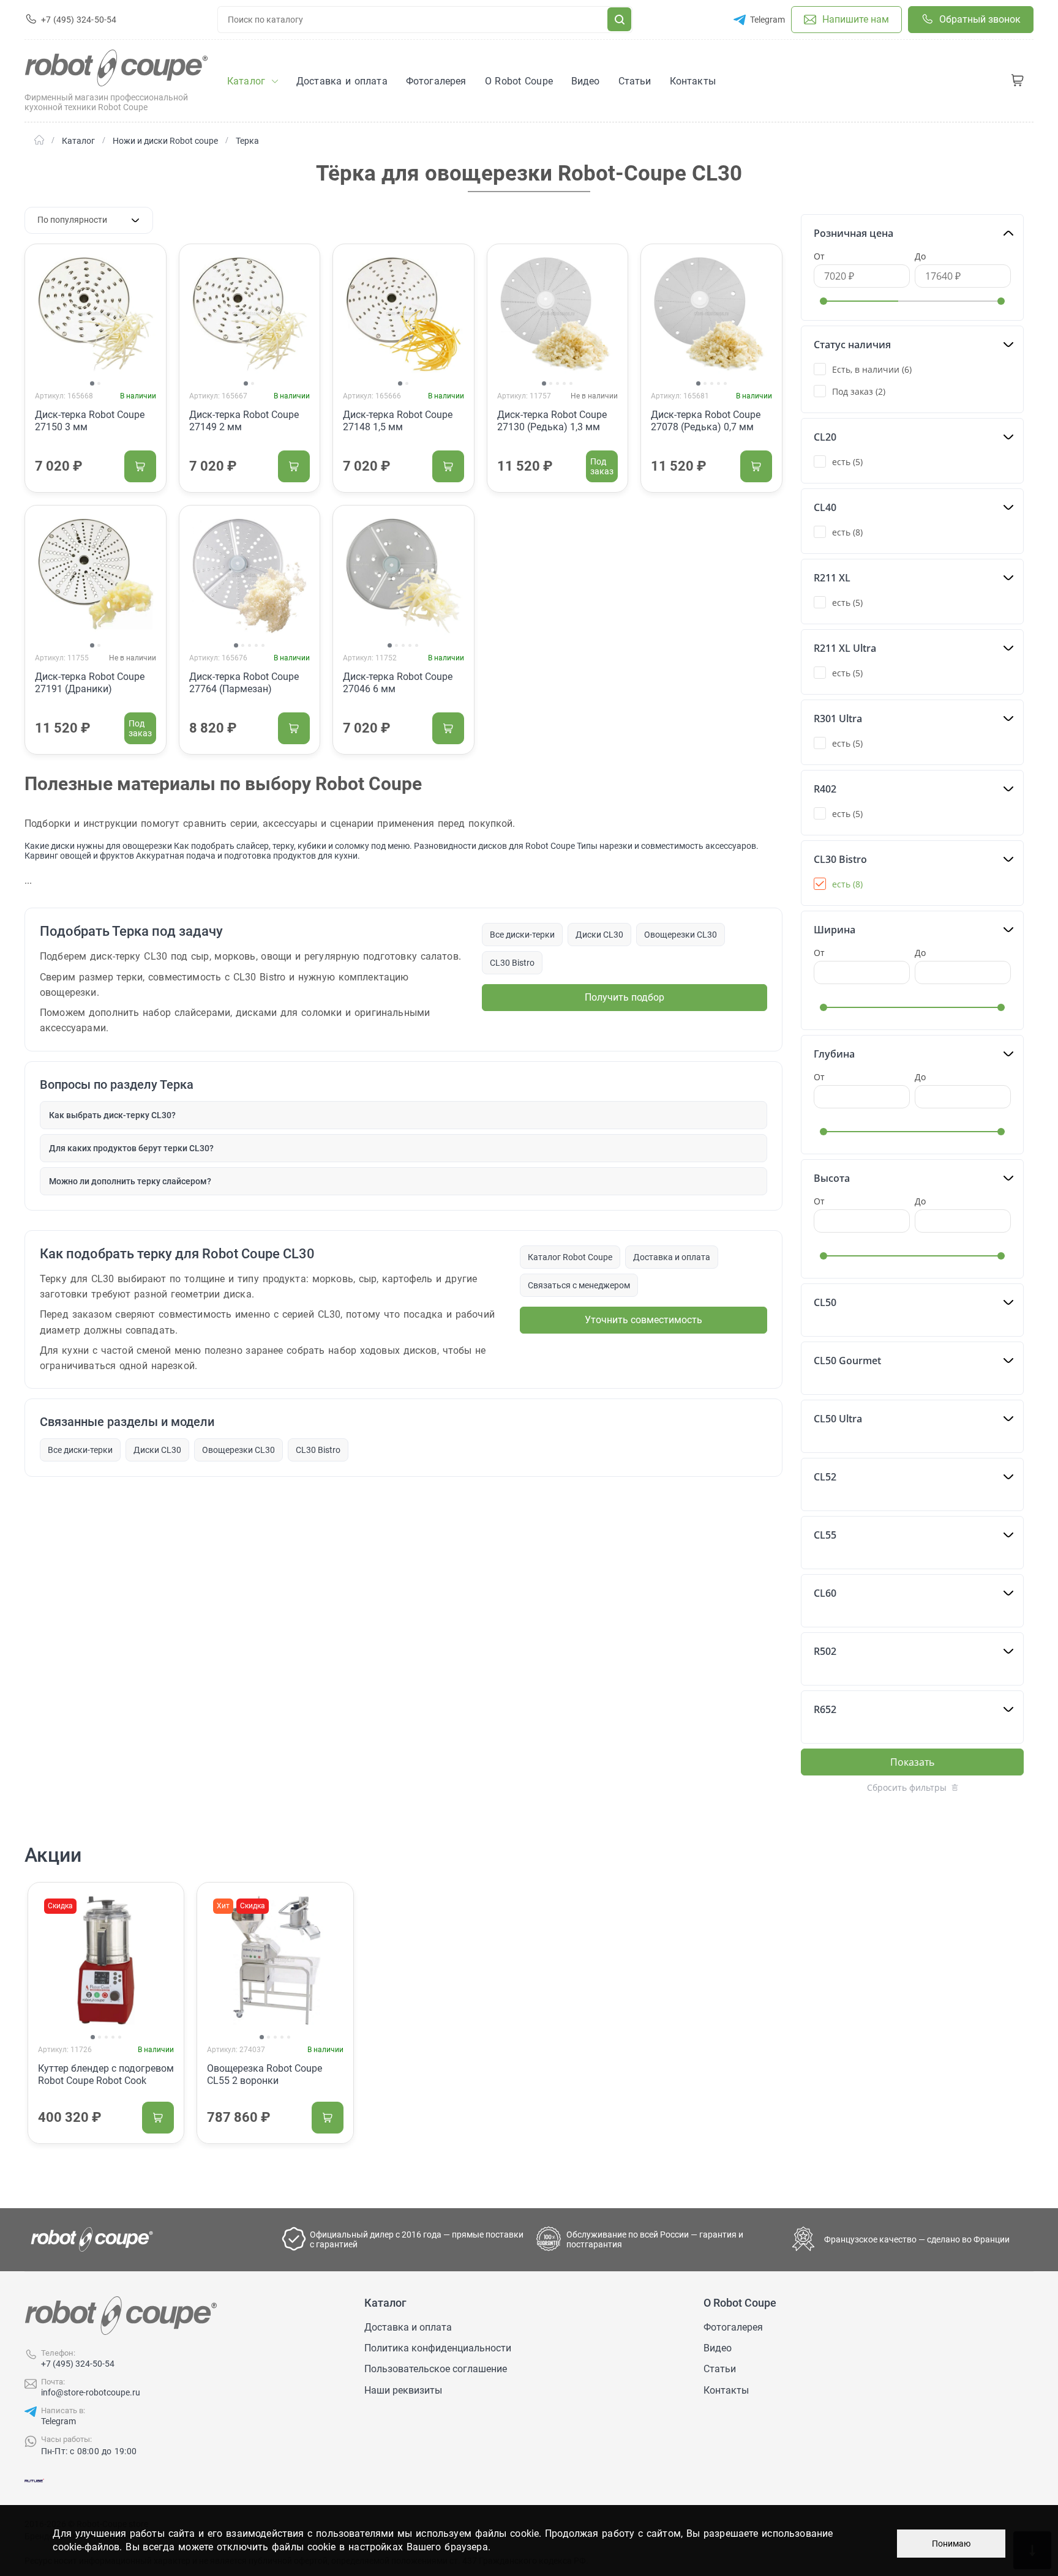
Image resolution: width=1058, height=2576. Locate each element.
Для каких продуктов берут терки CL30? (131, 1148)
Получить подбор (625, 997)
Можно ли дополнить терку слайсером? (130, 1181)
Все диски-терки (522, 935)
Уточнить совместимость (643, 1320)
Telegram (58, 2421)
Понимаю (951, 2544)
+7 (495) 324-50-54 (78, 2364)
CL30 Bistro (512, 963)
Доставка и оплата (672, 1257)
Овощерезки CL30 (681, 935)
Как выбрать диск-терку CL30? (112, 1115)
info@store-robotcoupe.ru (91, 2392)
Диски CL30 (599, 935)
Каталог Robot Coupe (570, 1257)
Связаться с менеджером (579, 1285)
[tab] (92, 383)
